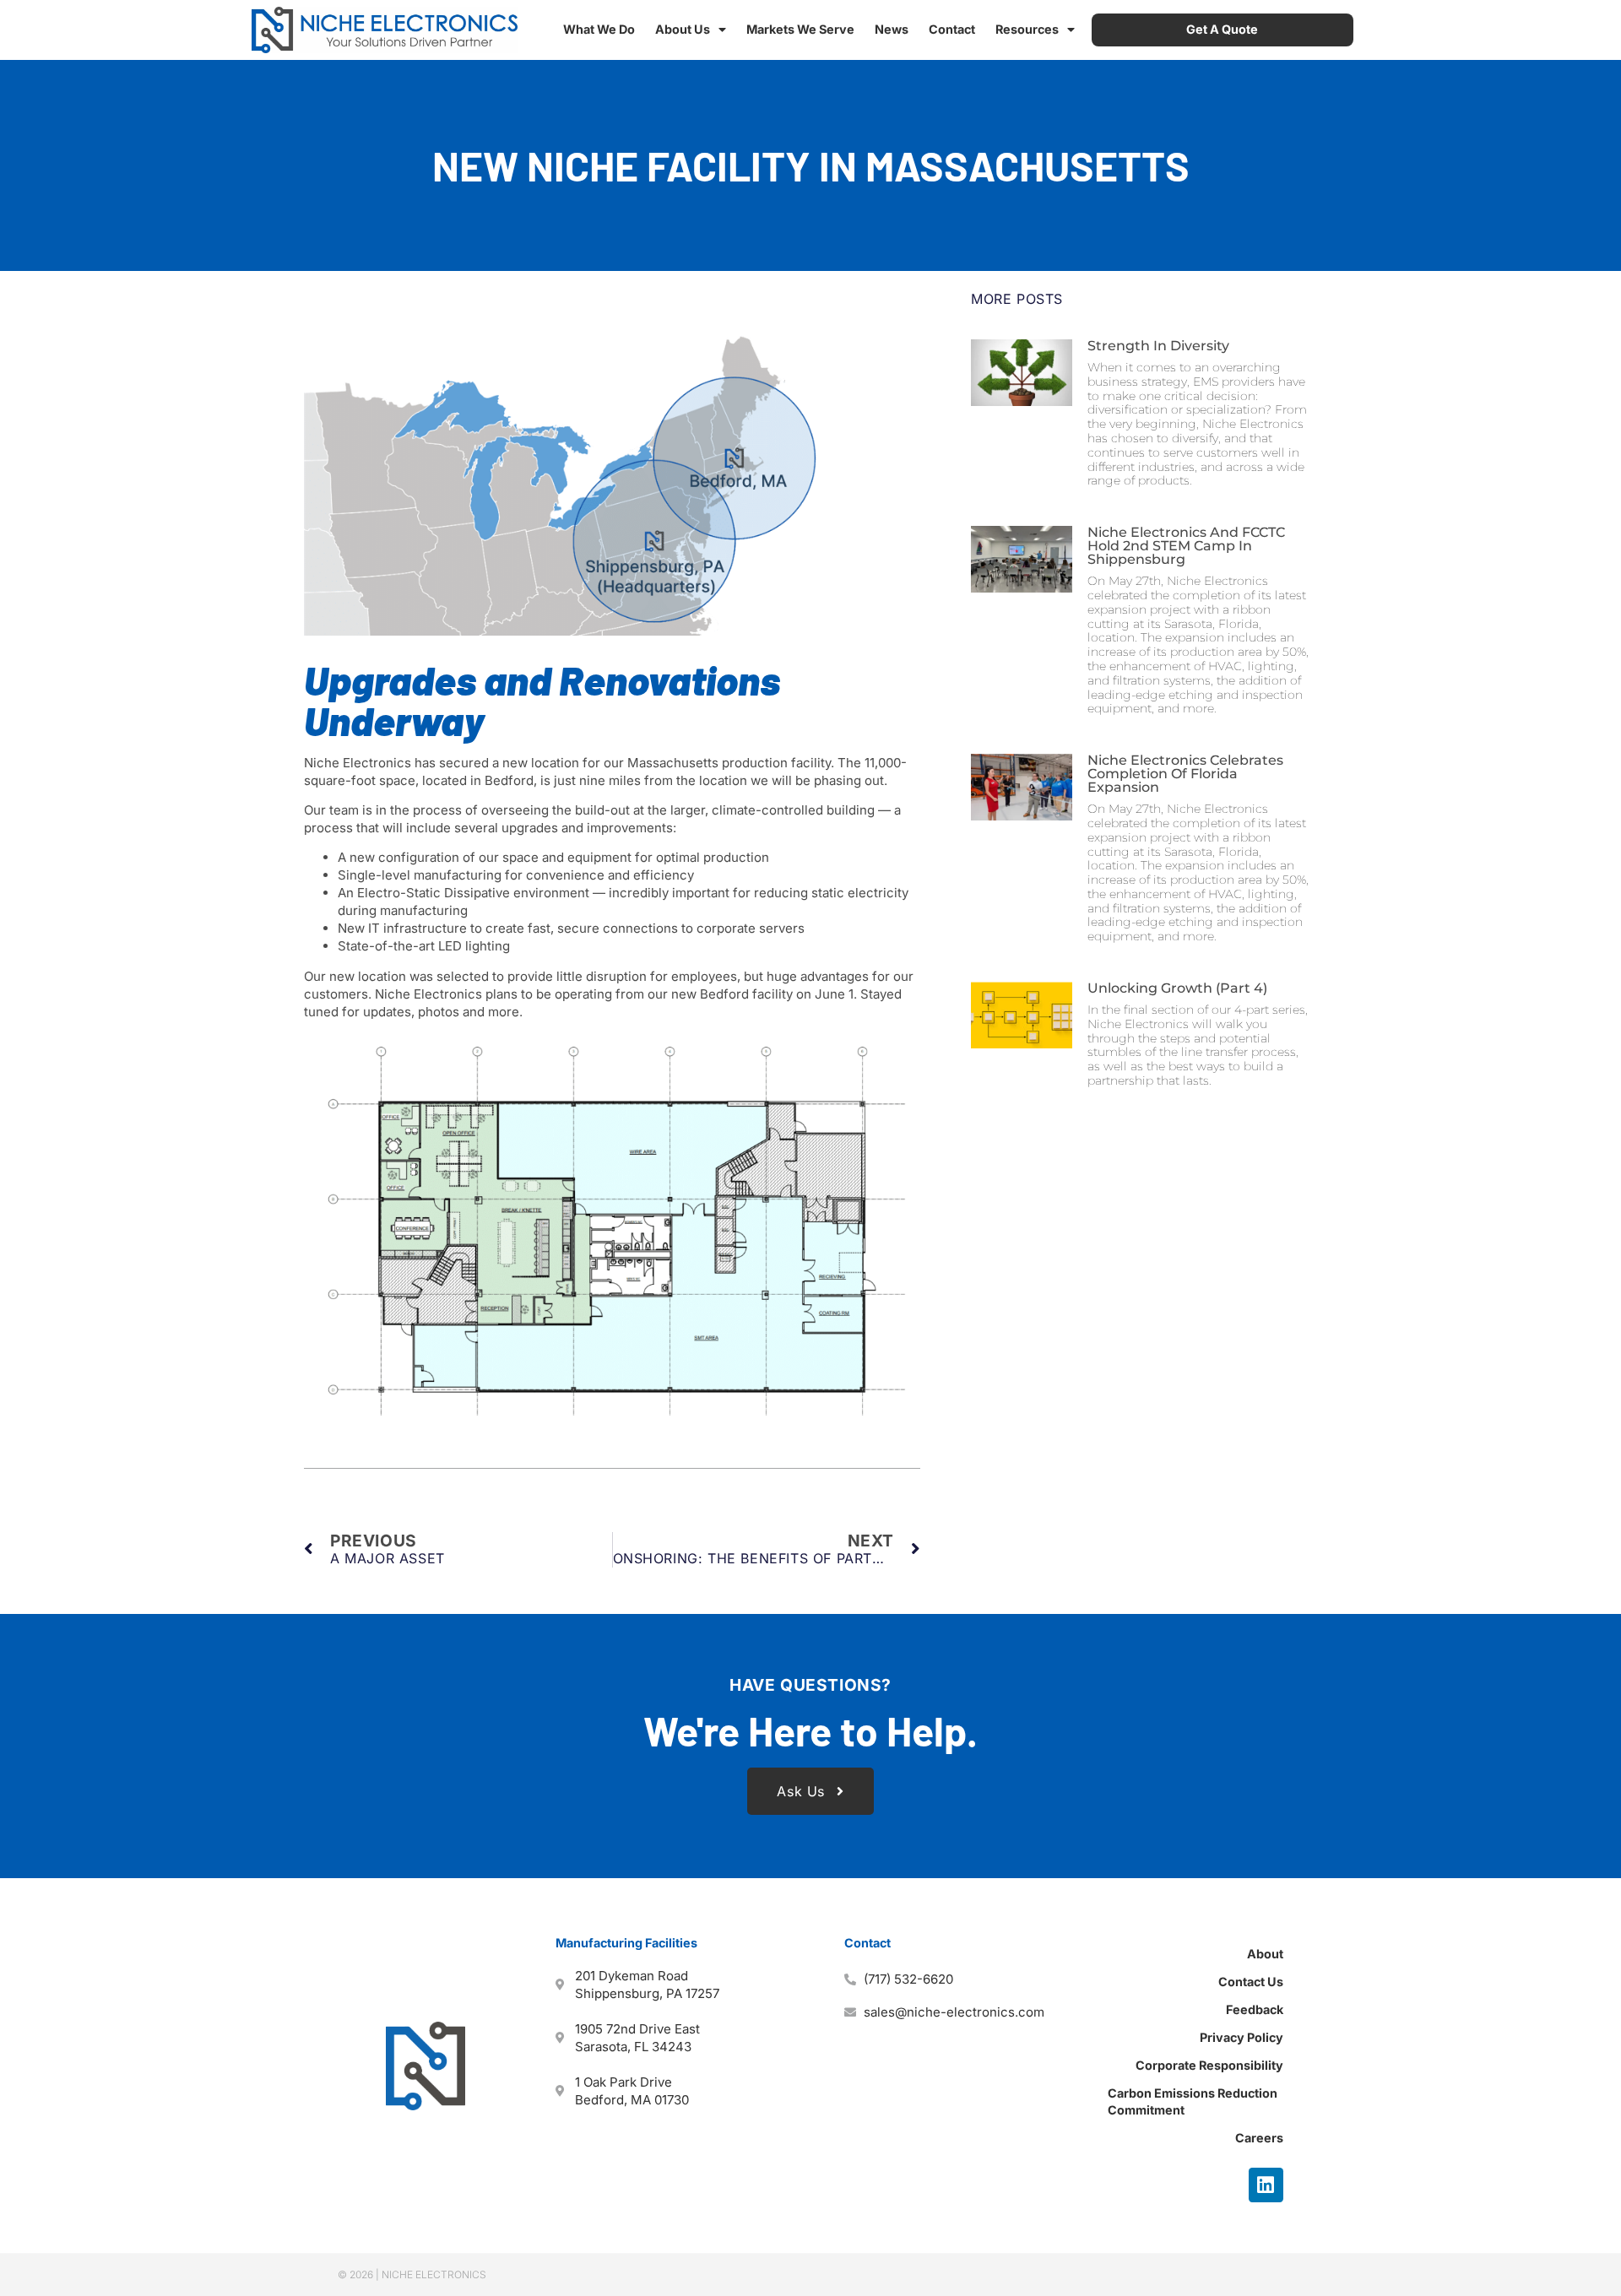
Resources (1027, 29)
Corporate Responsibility (1209, 2065)
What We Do (599, 29)
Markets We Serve (800, 29)
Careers (1259, 2138)
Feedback (1255, 2009)
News (892, 29)
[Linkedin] (1266, 2185)
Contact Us (1251, 1982)
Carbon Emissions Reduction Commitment (1193, 2101)
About (1265, 1954)
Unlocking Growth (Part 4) (1177, 988)
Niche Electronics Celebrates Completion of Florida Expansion (1185, 774)
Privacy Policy (1242, 2037)
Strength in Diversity (1158, 346)
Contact (952, 29)
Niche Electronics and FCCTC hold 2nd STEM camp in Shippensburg (1186, 546)
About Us (683, 29)
